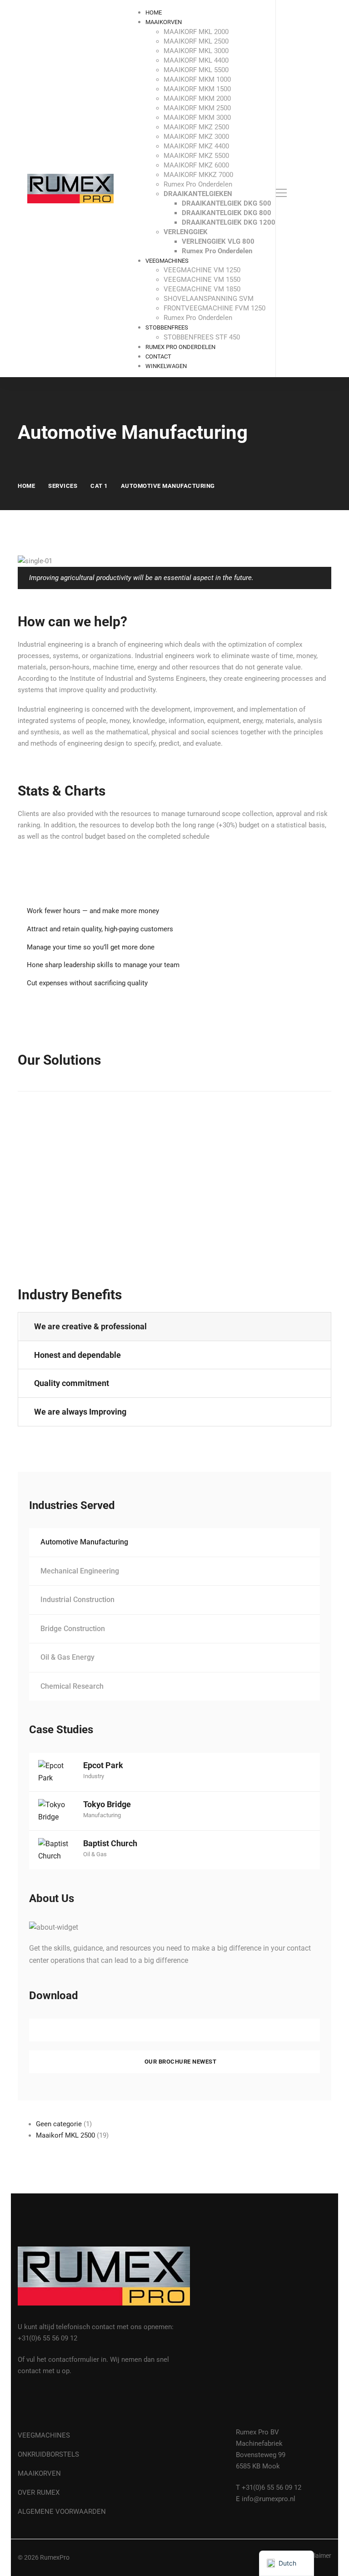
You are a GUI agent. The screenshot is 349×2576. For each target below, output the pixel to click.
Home (26, 486)
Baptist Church (110, 1843)
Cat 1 (99, 486)
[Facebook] (21, 2402)
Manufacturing (102, 1815)
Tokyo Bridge (107, 1804)
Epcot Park (103, 1765)
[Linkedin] (42, 2402)
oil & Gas (95, 1854)
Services (63, 486)
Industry (94, 1776)
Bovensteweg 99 (261, 2455)
